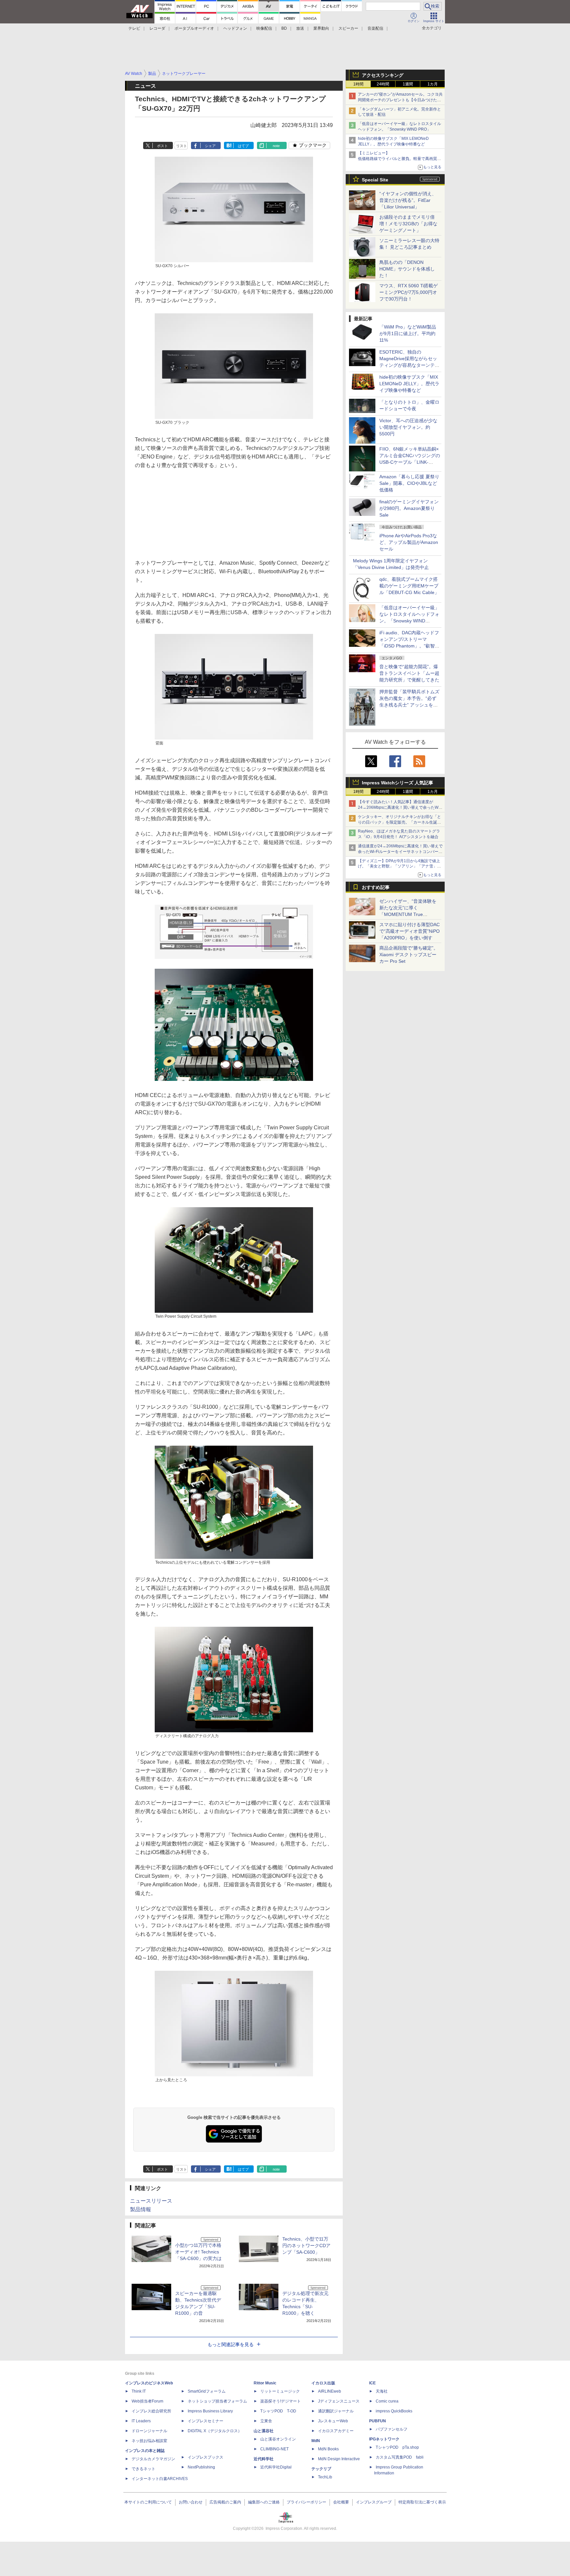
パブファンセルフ (392, 2429)
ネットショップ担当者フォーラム (217, 2401)
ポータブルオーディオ (194, 28)
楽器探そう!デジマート (281, 2401)
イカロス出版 (323, 2383)
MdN (316, 2441)
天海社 (382, 2391)
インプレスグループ (374, 2502)
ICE (372, 2383)
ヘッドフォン (235, 28)
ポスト (162, 146)
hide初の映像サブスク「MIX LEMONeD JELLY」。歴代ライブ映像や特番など (409, 384)
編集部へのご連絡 (264, 2502)
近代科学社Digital (276, 2467)
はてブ (243, 146)
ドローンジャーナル (149, 2431)
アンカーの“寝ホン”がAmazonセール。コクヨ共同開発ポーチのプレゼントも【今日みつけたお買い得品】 (400, 100)
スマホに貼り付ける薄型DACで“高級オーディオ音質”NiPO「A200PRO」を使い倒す (410, 931)
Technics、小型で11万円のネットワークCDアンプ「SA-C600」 (306, 2246)
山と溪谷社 (264, 2431)
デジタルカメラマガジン (153, 2459)
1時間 (358, 84)
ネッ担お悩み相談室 (149, 2441)
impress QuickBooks (394, 2411)
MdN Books (328, 2449)
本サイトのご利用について (148, 2502)
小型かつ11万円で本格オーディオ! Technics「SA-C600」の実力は (198, 2252)
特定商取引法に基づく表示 (422, 2502)
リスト (182, 146)
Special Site (375, 180)
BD (284, 28)
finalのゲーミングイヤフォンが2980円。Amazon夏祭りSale (409, 508)
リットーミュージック (280, 2391)
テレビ (134, 28)
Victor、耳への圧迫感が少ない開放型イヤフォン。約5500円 (408, 427)
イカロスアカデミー (336, 2431)
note (276, 146)
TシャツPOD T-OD (278, 2411)
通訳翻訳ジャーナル (336, 2411)
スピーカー (348, 28)
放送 (300, 28)
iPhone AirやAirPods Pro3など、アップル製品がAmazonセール (409, 542)
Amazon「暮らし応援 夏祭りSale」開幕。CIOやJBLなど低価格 (409, 483)
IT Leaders (141, 2421)
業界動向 (321, 28)
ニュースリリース (151, 2201)
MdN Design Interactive (339, 2459)
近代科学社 (264, 2459)
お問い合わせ (191, 2502)
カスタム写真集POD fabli (400, 2457)
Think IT (139, 2391)
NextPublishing (201, 2467)
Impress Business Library (210, 2411)
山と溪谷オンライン (278, 2439)
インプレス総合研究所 (151, 2411)
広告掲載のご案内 (225, 2502)
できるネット (143, 2469)
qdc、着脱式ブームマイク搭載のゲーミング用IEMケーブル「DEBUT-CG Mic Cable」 (409, 586)
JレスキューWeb (333, 2421)
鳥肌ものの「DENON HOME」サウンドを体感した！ (407, 269)
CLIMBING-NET (274, 2449)
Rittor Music (265, 2383)
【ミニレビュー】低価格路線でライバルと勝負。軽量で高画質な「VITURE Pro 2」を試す (399, 159)
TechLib (325, 2477)
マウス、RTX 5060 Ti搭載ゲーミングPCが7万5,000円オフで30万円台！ (409, 292)
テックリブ (321, 2469)
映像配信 (264, 28)
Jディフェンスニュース (339, 2401)
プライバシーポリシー (306, 2502)
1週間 (408, 84)
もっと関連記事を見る (231, 2344)
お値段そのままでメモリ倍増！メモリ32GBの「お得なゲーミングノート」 (408, 224)
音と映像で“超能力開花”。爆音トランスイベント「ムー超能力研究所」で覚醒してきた (409, 673)
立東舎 (266, 2421)
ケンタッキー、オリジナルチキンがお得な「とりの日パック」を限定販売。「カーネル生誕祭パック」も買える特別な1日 (399, 822)
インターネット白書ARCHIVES (160, 2479)
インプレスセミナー (206, 2421)
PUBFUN (378, 2421)
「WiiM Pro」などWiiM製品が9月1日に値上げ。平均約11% (408, 333)
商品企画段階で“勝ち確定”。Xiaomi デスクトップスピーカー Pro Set (409, 955)
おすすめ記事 (376, 887)
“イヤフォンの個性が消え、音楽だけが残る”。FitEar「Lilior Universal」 (408, 200)
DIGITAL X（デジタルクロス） (215, 2431)
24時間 (383, 84)
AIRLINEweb (330, 2391)
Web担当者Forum (147, 2401)
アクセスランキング (383, 75)
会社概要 (341, 2502)
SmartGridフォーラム (207, 2391)
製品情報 (141, 2209)
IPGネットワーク (384, 2439)
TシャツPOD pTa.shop (397, 2447)
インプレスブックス (206, 2457)
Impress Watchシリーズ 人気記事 (397, 783)
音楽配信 (375, 28)
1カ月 (433, 84)
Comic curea (387, 2401)
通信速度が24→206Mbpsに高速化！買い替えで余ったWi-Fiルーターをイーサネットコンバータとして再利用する (400, 852)
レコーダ (157, 28)
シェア (210, 146)
